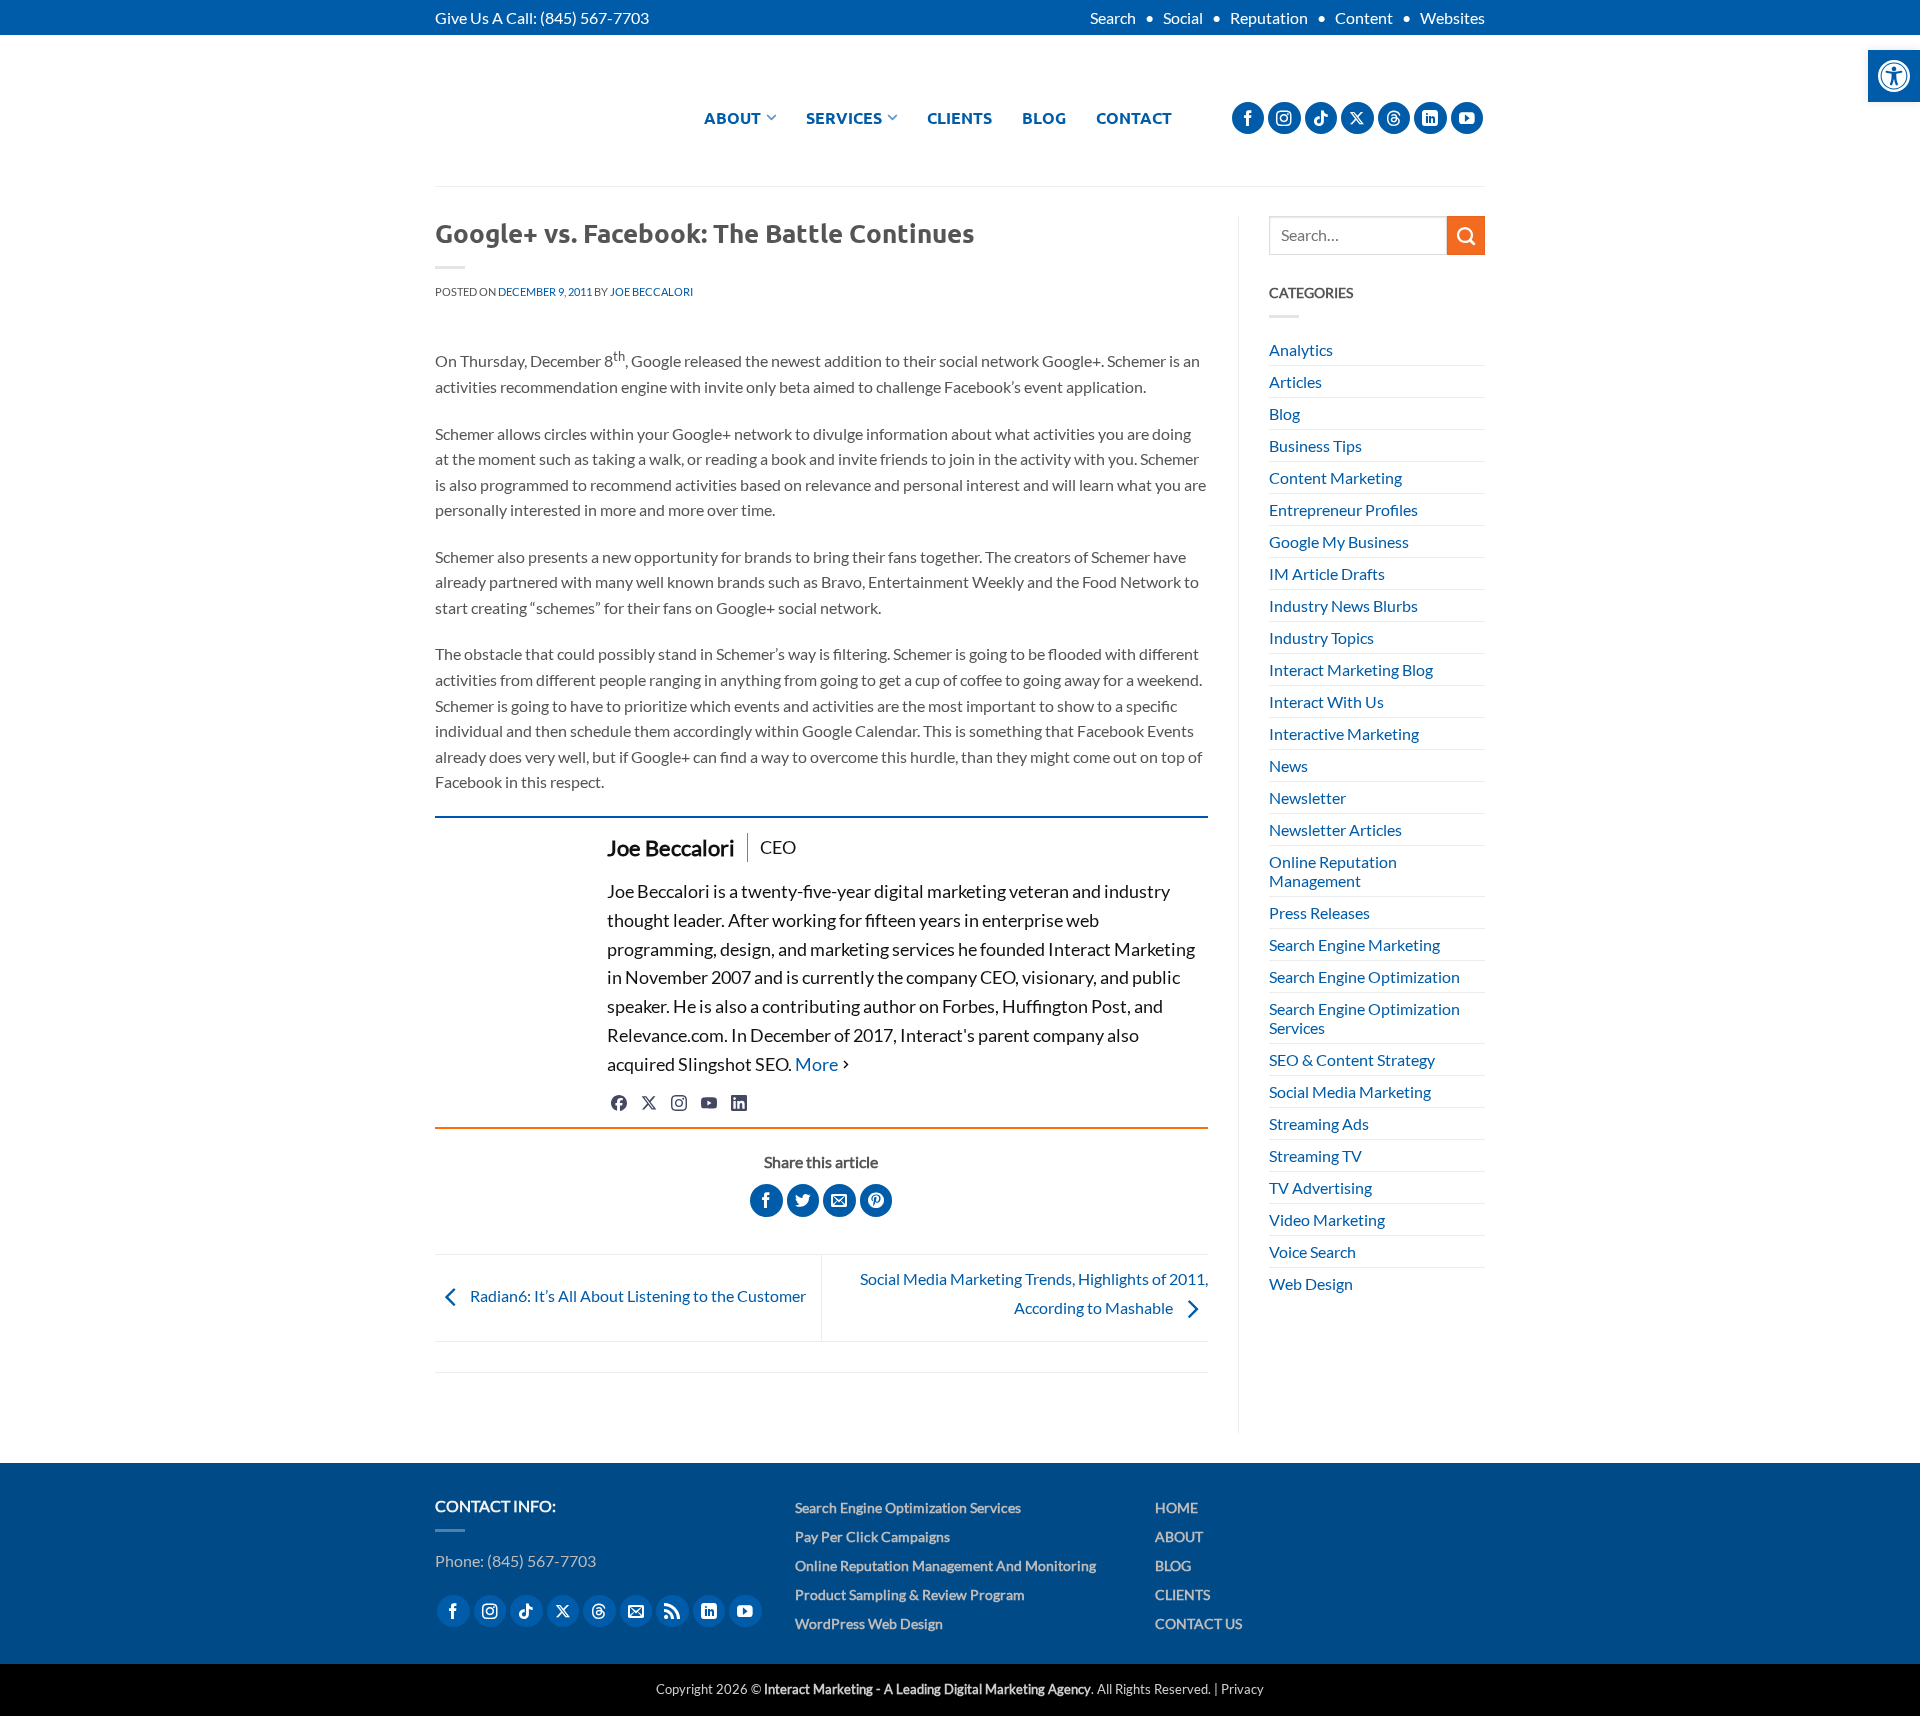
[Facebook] (619, 1103)
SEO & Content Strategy (1352, 1059)
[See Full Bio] (824, 1064)
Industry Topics (1321, 637)
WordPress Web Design (869, 1623)
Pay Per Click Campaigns (872, 1536)
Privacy (1242, 1689)
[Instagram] (679, 1103)
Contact (1134, 117)
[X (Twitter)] (649, 1103)
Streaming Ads (1319, 1123)
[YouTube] (709, 1103)
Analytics (1301, 349)
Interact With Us (1326, 701)
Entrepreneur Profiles (1343, 509)
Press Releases (1319, 912)
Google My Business (1339, 541)
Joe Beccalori (651, 291)
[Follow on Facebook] (1248, 118)
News (1288, 765)
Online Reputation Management (1333, 871)
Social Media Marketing (1350, 1091)
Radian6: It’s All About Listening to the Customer (636, 1295)
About (732, 117)
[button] (1894, 76)
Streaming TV (1315, 1155)
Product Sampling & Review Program (910, 1594)
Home (1176, 1507)
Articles (1295, 381)
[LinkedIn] (739, 1103)
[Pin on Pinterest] (876, 1200)
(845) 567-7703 (594, 17)
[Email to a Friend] (839, 1200)
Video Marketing (1327, 1219)
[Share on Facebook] (766, 1200)
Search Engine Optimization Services (1364, 1018)
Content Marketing (1335, 477)
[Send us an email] (636, 1611)
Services (844, 117)
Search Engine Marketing (1354, 944)
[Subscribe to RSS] (672, 1611)
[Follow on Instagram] (1284, 118)
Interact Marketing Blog (1351, 669)
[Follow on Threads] (1394, 118)
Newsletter (1307, 797)
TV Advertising (1320, 1187)
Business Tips (1315, 445)
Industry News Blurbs (1343, 605)
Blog (1044, 117)
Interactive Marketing (1344, 733)
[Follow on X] (1357, 118)
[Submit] (1466, 235)
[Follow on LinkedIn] (1430, 118)
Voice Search (1312, 1251)
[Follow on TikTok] (1321, 118)
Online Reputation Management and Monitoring (945, 1565)
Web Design (1311, 1283)
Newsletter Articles (1335, 829)
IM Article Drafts (1327, 573)
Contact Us (1198, 1623)
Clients (959, 117)
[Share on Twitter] (803, 1200)
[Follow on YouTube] (1467, 118)
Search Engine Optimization (1364, 976)
